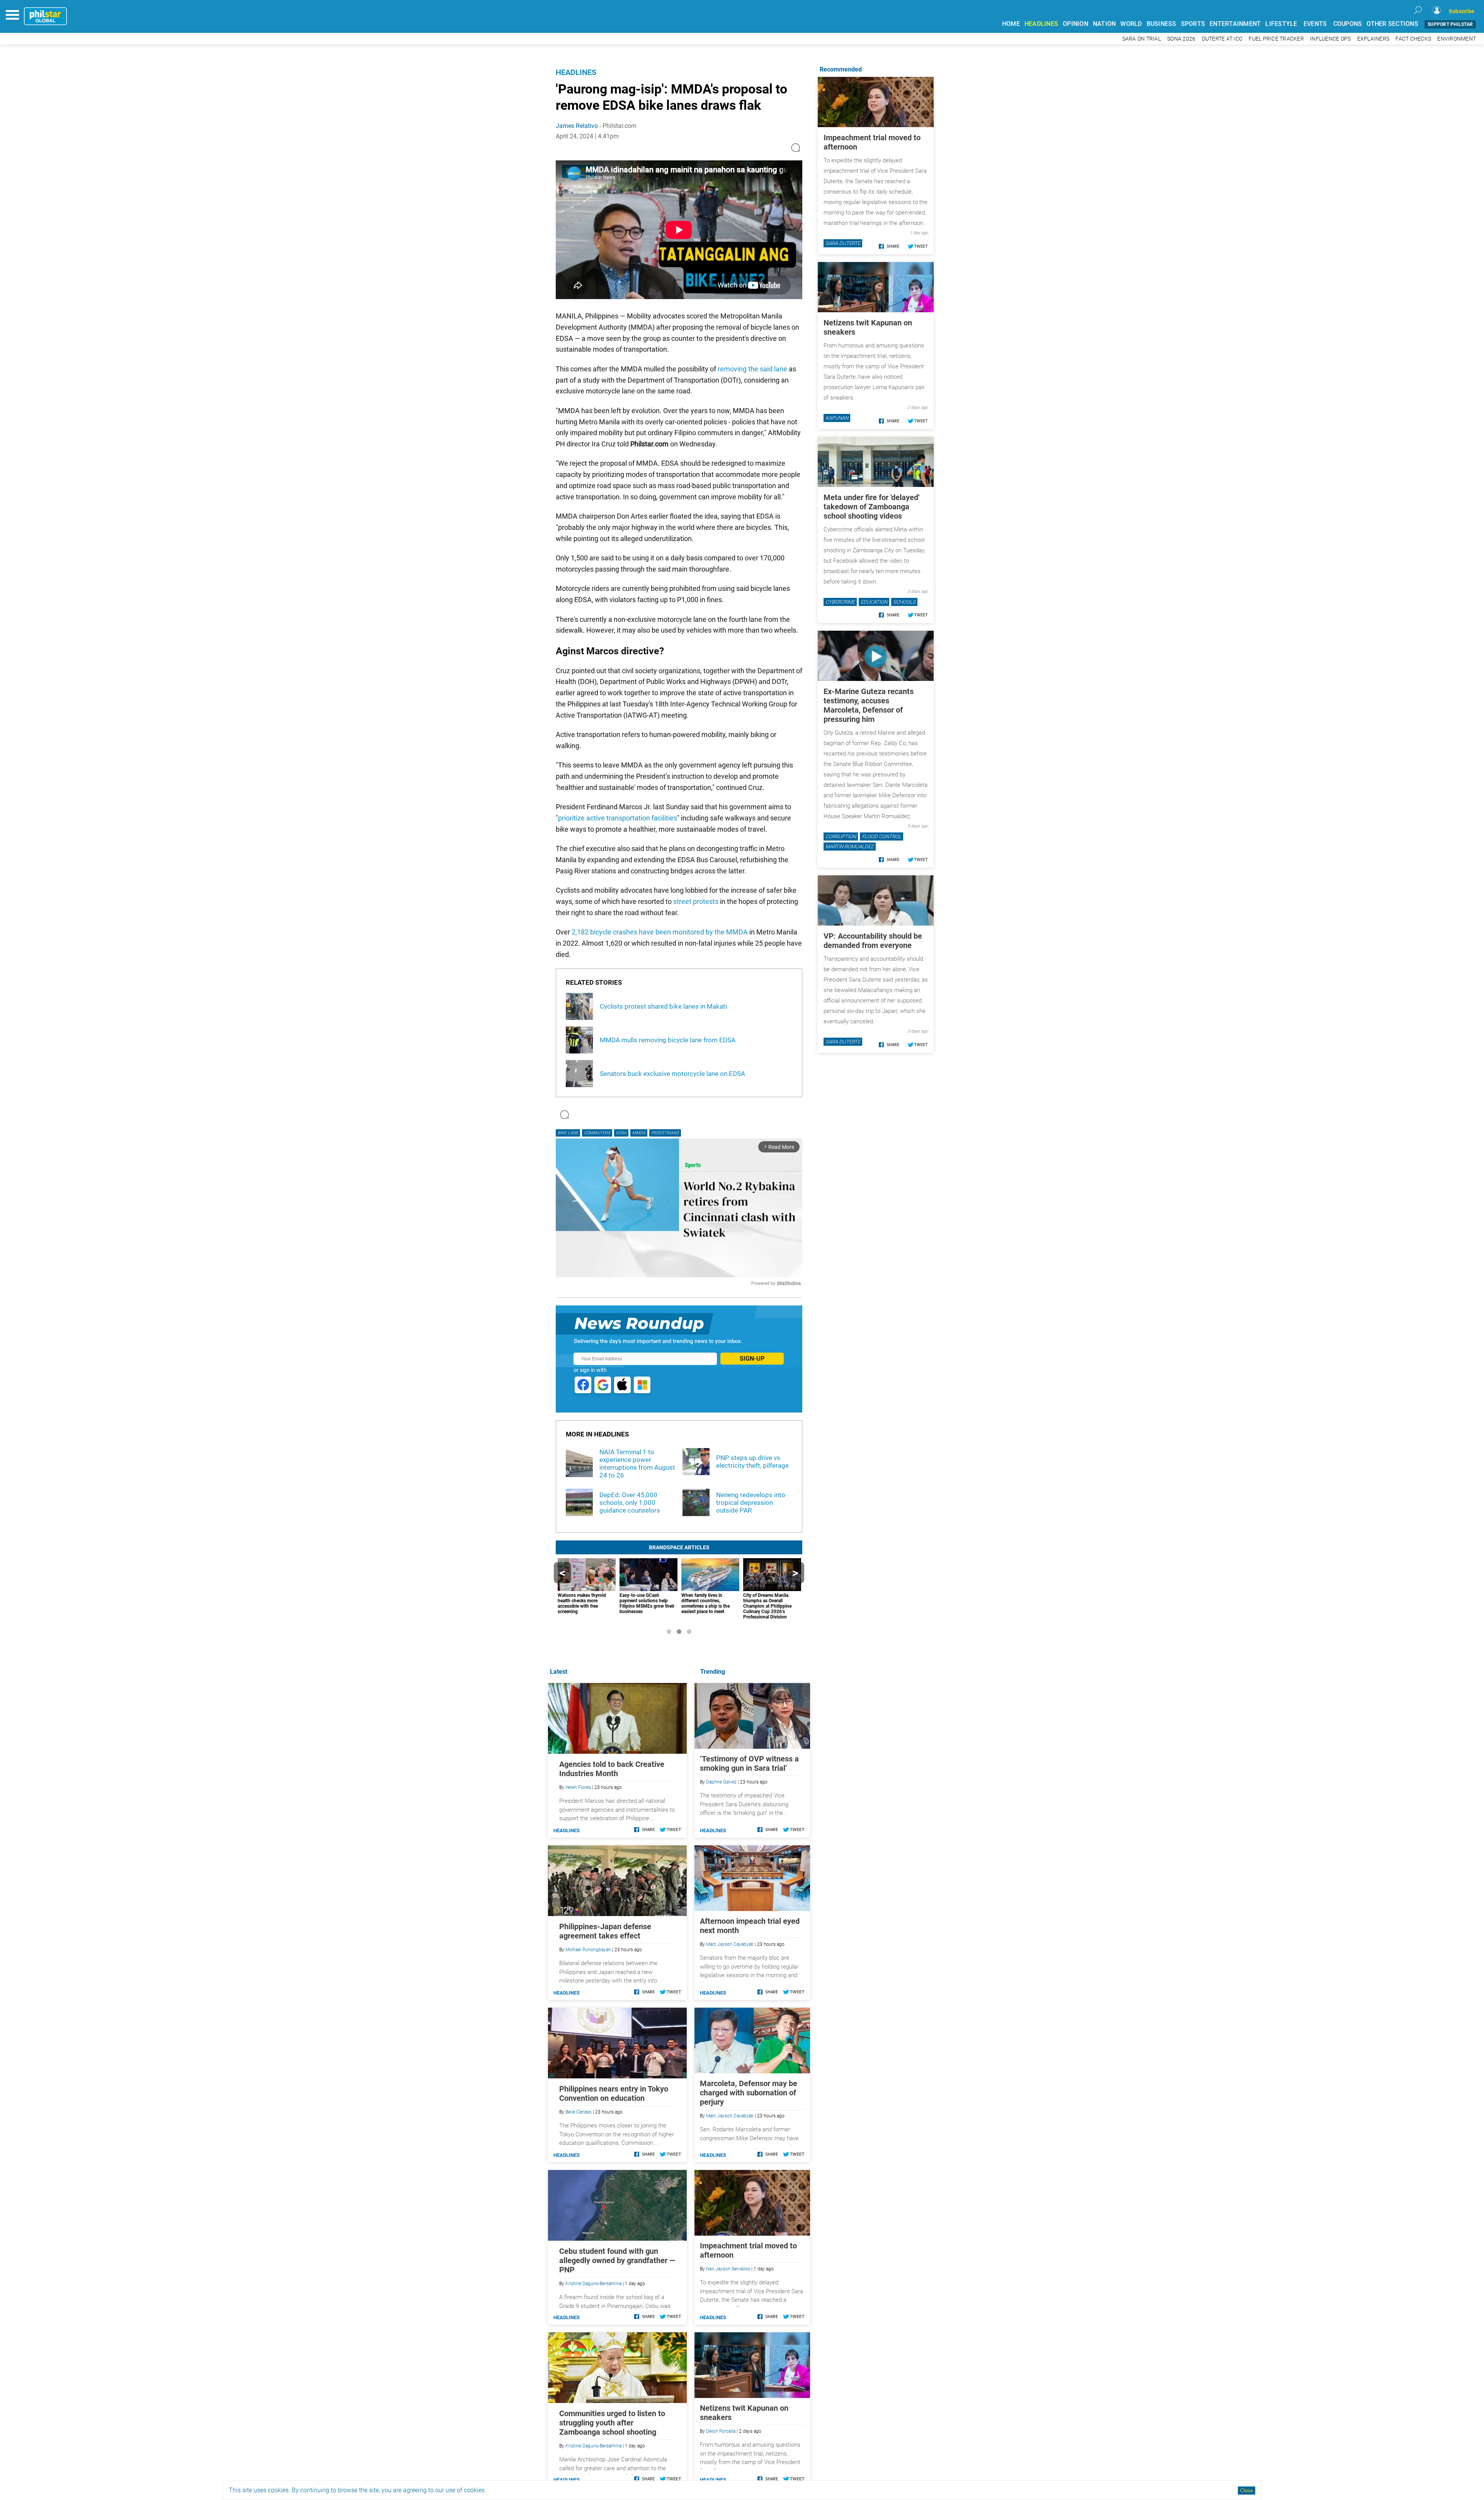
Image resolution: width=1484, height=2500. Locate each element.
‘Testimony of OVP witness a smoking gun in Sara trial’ (749, 1763)
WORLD (1131, 24)
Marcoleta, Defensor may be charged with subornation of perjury (749, 2093)
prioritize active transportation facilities (618, 818)
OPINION (1076, 24)
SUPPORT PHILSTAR (1450, 24)
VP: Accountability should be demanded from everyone (873, 941)
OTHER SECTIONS (1392, 24)
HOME (1011, 24)
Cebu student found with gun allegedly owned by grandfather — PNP (617, 2260)
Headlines (576, 72)
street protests (696, 901)
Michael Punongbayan (588, 1950)
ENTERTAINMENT (1235, 24)
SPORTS (1193, 24)
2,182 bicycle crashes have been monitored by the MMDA (660, 932)
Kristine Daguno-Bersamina (593, 2284)
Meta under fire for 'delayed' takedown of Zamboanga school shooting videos (871, 507)
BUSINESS (1162, 24)
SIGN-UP (752, 1359)
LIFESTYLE (1281, 24)
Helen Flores (578, 1787)
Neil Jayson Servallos (728, 2269)
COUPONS (1348, 24)
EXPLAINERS (1373, 39)
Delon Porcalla (721, 2431)
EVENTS (1315, 24)
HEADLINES (1041, 24)
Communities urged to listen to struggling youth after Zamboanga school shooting (612, 2423)
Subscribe (1462, 11)
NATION (1104, 24)
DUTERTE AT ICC (1222, 39)
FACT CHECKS (1413, 39)
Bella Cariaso (579, 2112)
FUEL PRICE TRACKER (1276, 39)
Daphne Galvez (721, 1782)
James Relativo (577, 126)
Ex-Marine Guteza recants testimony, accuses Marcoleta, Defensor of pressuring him (869, 705)
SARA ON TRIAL (1142, 39)
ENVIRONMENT (1457, 39)
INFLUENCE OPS (1330, 39)
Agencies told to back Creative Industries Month (612, 1769)
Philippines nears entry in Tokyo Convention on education (614, 2093)
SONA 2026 (1181, 39)
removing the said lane (752, 369)
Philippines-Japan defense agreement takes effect (605, 1931)
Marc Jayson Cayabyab (730, 1944)
